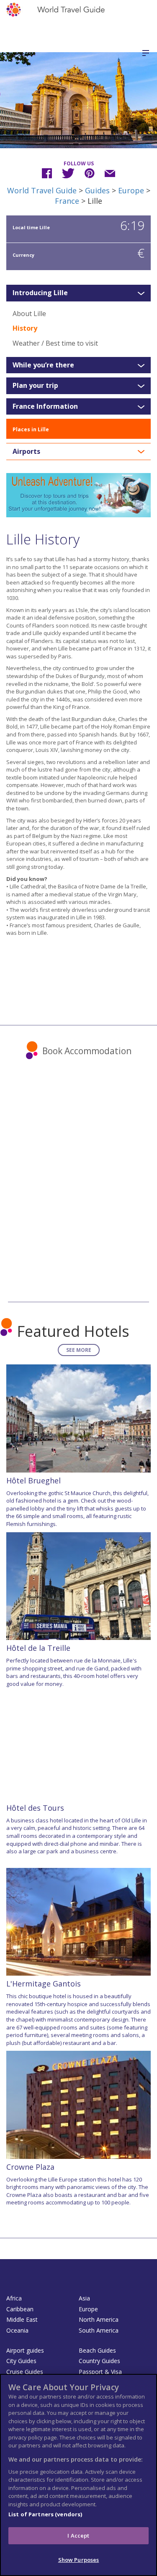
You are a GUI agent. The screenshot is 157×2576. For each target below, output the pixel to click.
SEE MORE (79, 1350)
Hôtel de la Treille (38, 1648)
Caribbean (20, 2309)
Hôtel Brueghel (33, 1480)
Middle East (22, 2319)
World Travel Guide (42, 190)
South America (99, 2330)
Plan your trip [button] (35, 386)
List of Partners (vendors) (45, 2514)
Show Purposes (79, 2560)
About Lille (29, 314)
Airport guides (25, 2350)
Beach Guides (97, 2350)
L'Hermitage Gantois (44, 1984)
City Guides (21, 2361)
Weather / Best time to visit (55, 343)
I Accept (78, 2536)
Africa (14, 2298)
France (67, 201)
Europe (131, 190)
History (25, 328)
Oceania (17, 2330)
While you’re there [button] (43, 365)
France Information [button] (45, 407)
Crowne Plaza (30, 2167)
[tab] (78, 293)
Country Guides (99, 2361)
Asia (84, 2298)
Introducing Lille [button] (40, 293)
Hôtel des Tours (35, 1808)
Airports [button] (26, 452)
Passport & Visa (100, 2372)
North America (99, 2319)
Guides (97, 190)
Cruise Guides (25, 2372)
